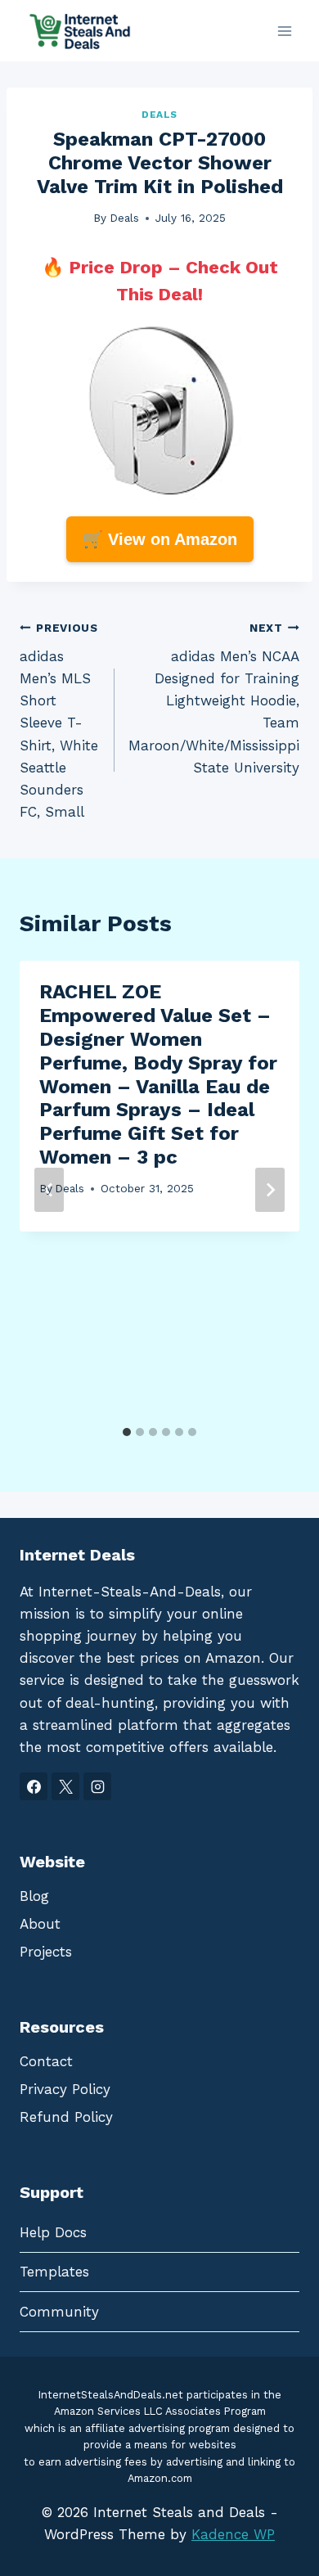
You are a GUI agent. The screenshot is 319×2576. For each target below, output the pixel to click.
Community (59, 2312)
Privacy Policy (65, 2089)
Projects (46, 1952)
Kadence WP (233, 2534)
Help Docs (53, 2232)
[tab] (127, 1432)
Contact (46, 2061)
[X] (65, 1786)
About (40, 1924)
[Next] (270, 1190)
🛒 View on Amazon (160, 539)
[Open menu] (284, 31)
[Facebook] (34, 1786)
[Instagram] (97, 1786)
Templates (54, 2272)
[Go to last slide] (49, 1190)
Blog (34, 1896)
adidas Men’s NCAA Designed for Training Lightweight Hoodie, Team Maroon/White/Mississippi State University (214, 698)
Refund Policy (66, 2117)
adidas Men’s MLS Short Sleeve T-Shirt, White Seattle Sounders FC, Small (59, 721)
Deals (159, 115)
